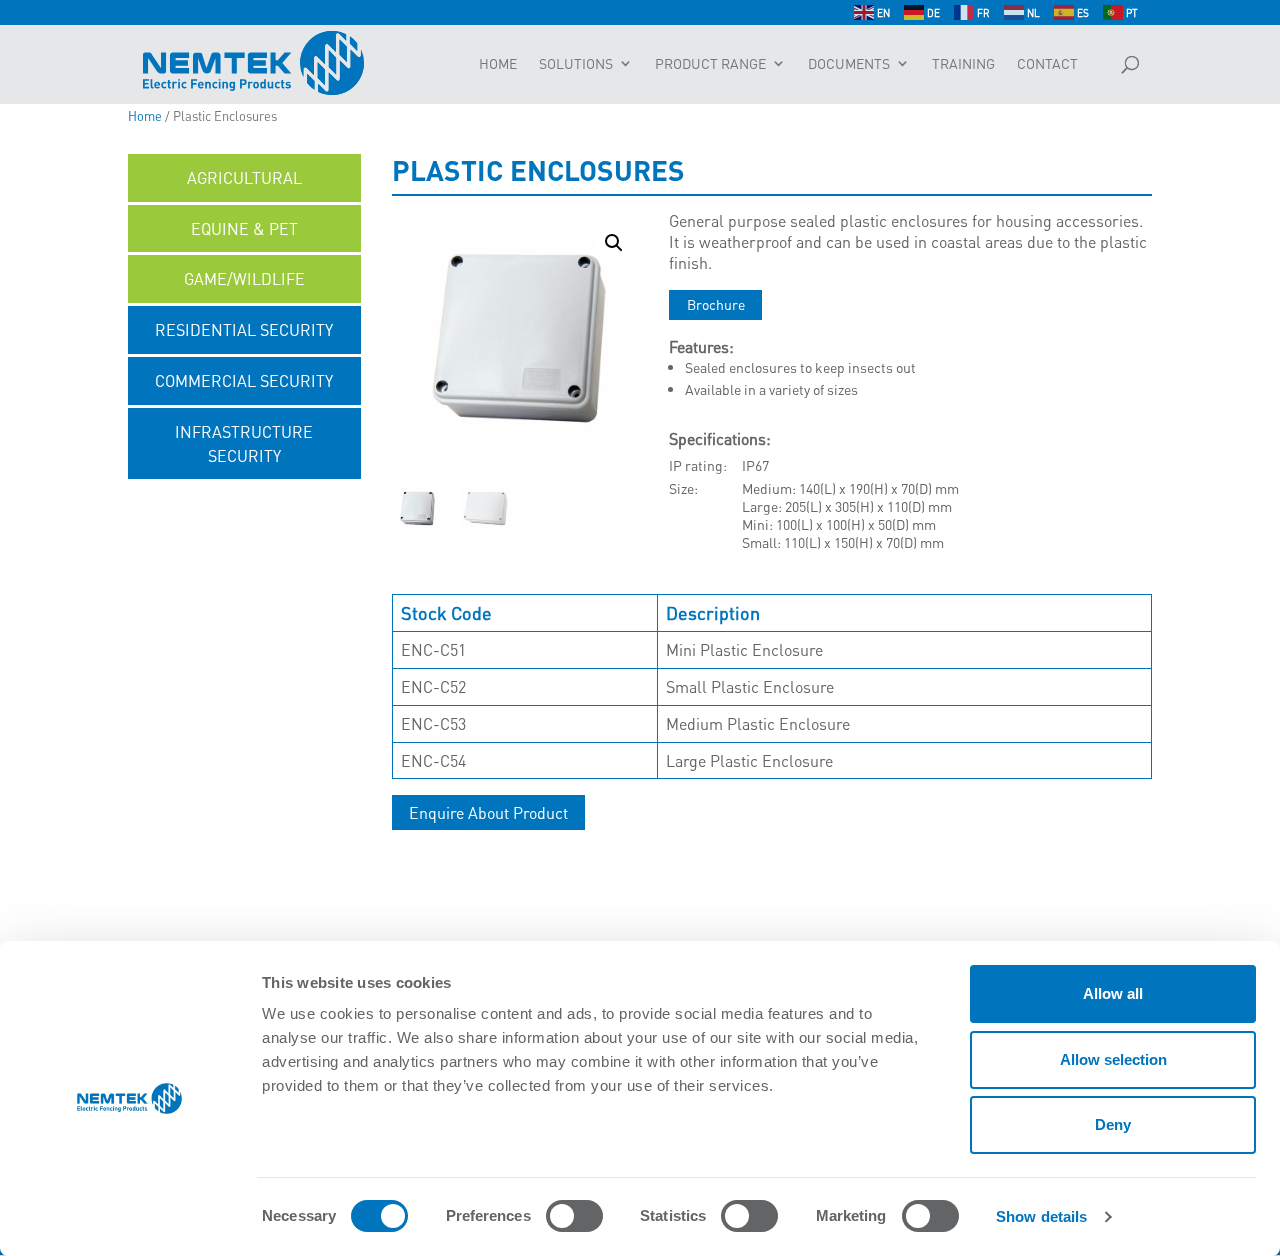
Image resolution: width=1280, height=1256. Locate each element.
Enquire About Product (488, 812)
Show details (1041, 1216)
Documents (849, 64)
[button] (614, 243)
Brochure (716, 304)
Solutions (576, 64)
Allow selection (1113, 1059)
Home (498, 64)
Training (963, 64)
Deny (1113, 1124)
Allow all (1113, 993)
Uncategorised (244, 505)
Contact (1047, 64)
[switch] (574, 1216)
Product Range (710, 64)
